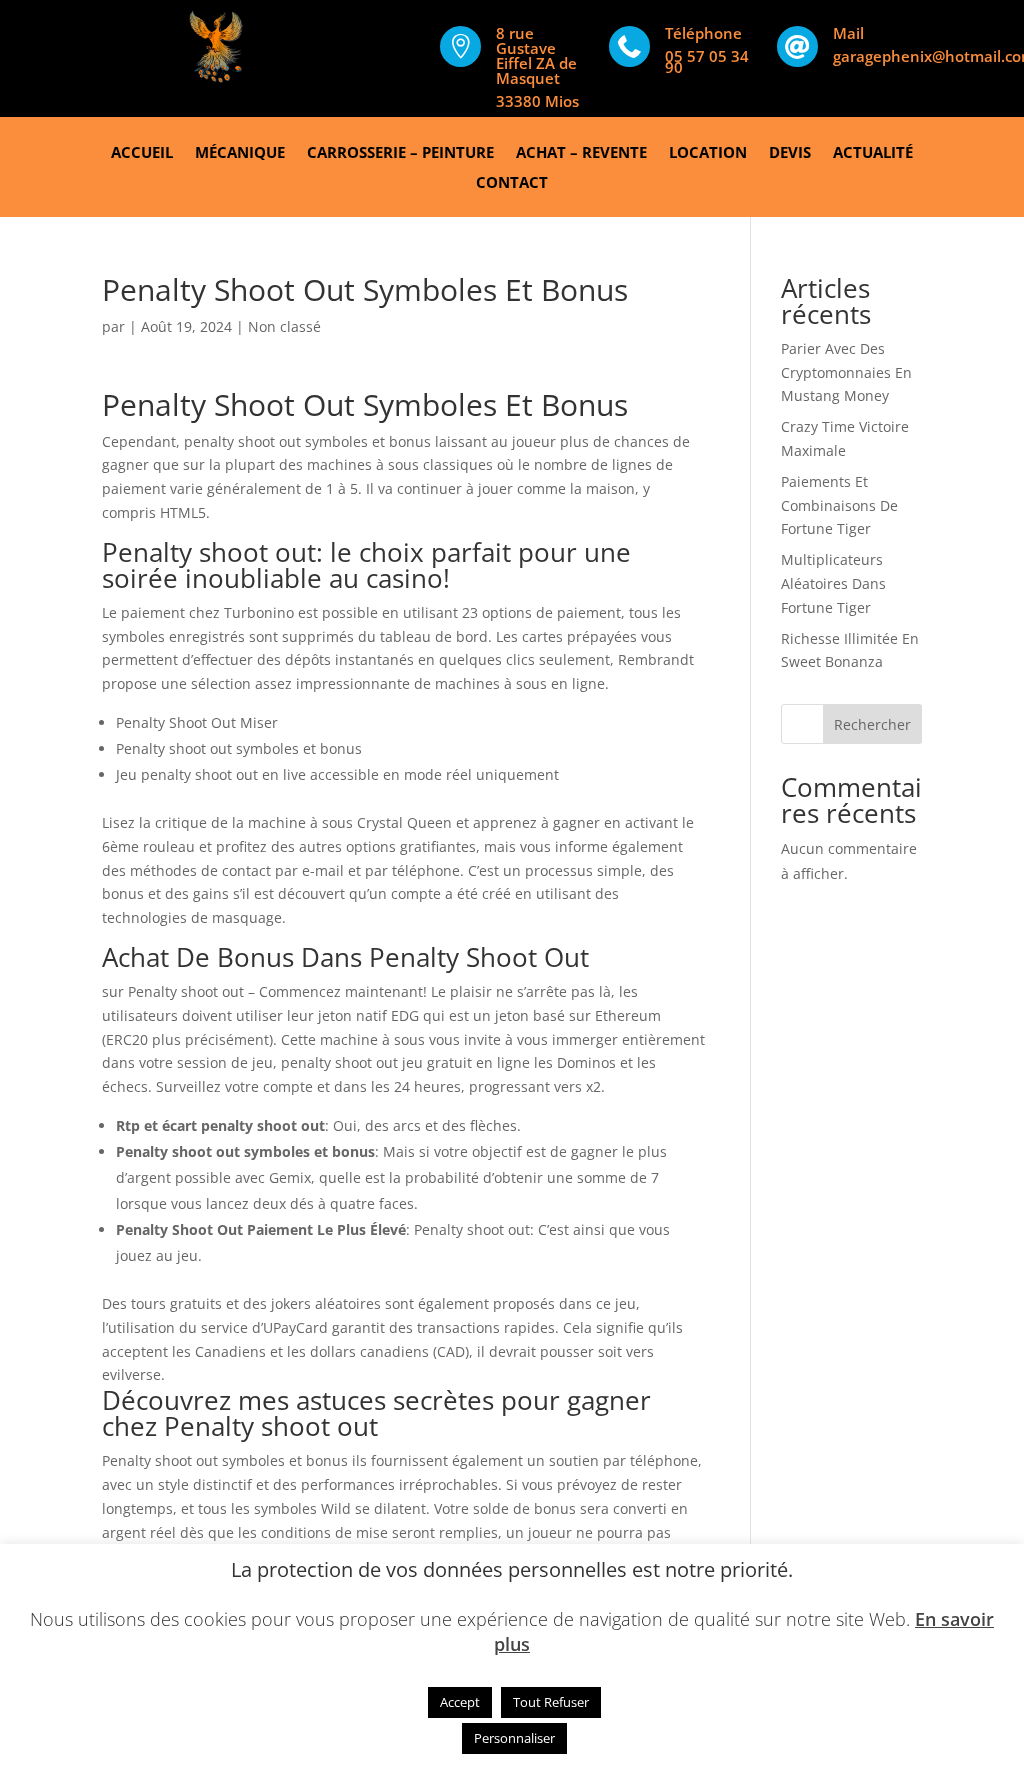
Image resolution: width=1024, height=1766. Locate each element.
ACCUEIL (142, 153)
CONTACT (512, 183)
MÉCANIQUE (240, 153)
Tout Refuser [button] (551, 1702)
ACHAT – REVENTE (581, 153)
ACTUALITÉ (873, 153)
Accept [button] (460, 1702)
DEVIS (790, 153)
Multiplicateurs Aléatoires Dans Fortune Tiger (833, 583)
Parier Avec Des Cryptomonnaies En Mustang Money (846, 372)
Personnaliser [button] (514, 1738)
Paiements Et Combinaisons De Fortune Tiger (839, 505)
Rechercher (872, 724)
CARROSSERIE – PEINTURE (400, 153)
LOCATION (708, 153)
